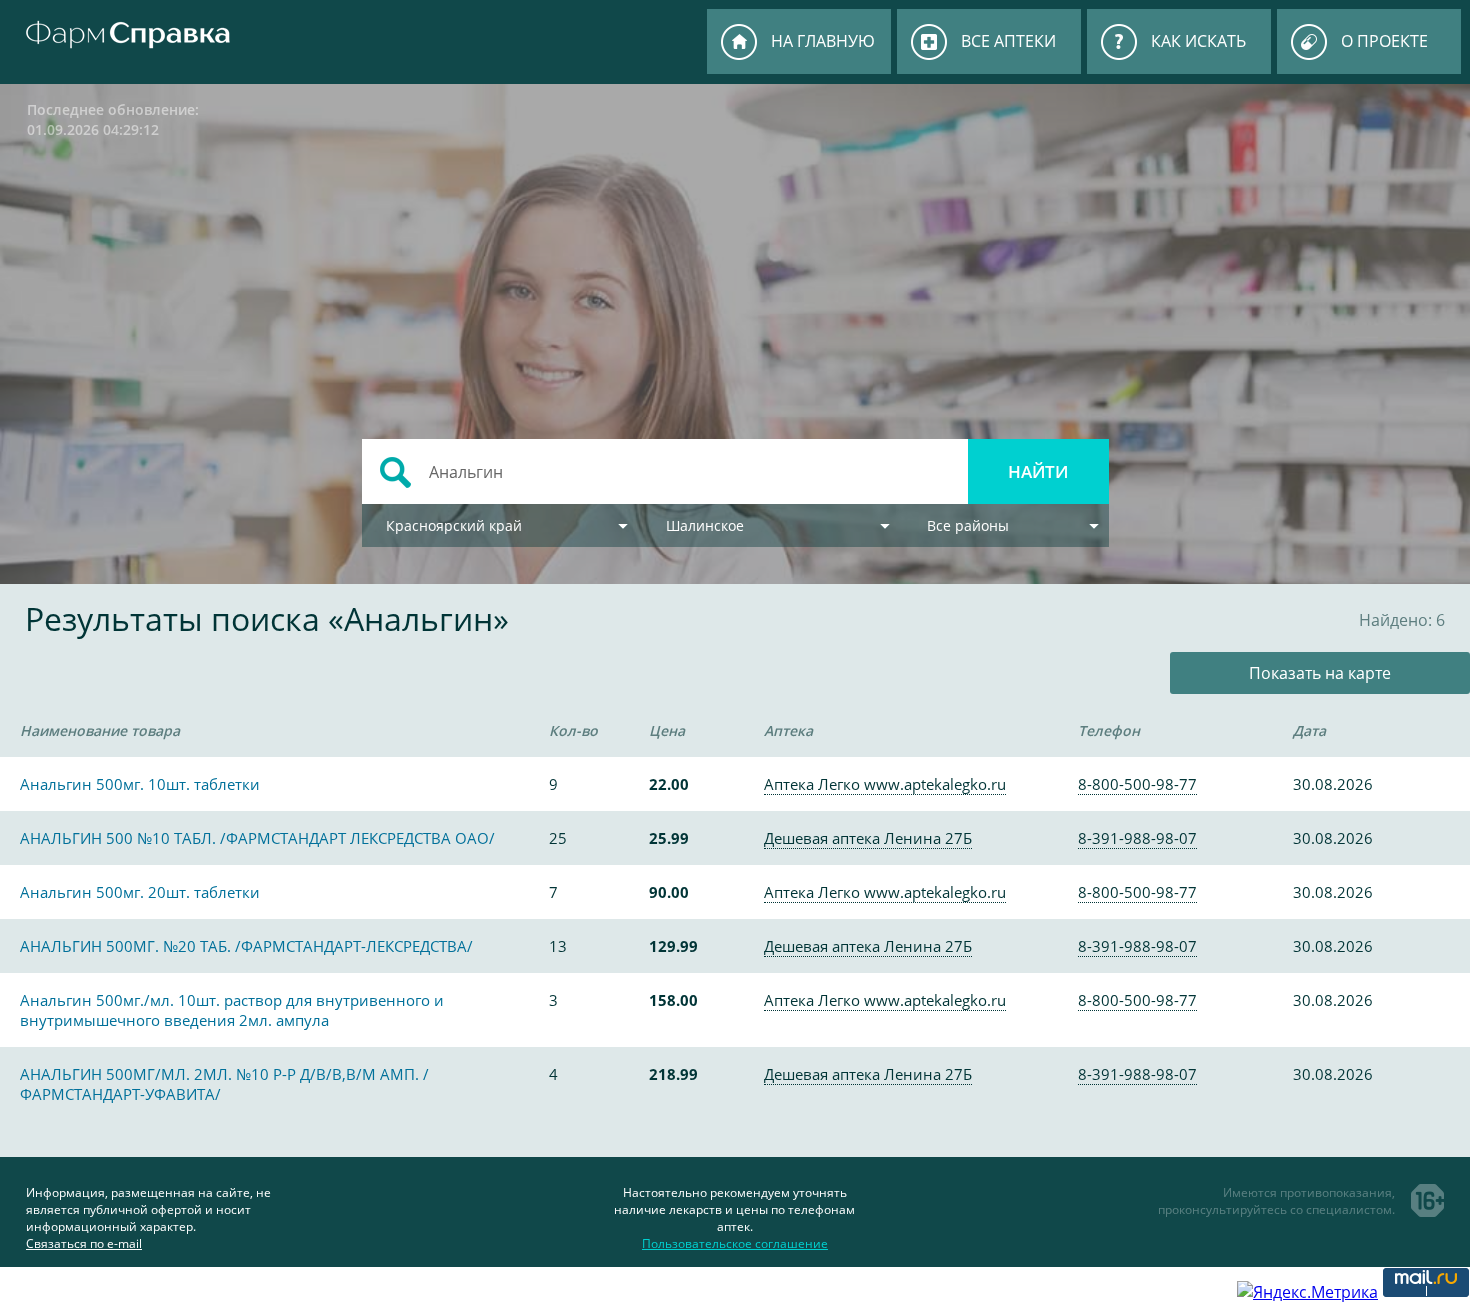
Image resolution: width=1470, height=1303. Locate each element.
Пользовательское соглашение (735, 1243)
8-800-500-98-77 (1137, 784)
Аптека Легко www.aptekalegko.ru (885, 784)
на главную (823, 41)
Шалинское (705, 525)
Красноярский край (454, 525)
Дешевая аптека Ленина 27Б (868, 838)
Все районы (968, 525)
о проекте (1384, 41)
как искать (1198, 41)
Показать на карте (1320, 673)
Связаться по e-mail (84, 1243)
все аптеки (1008, 41)
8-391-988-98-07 (1137, 838)
